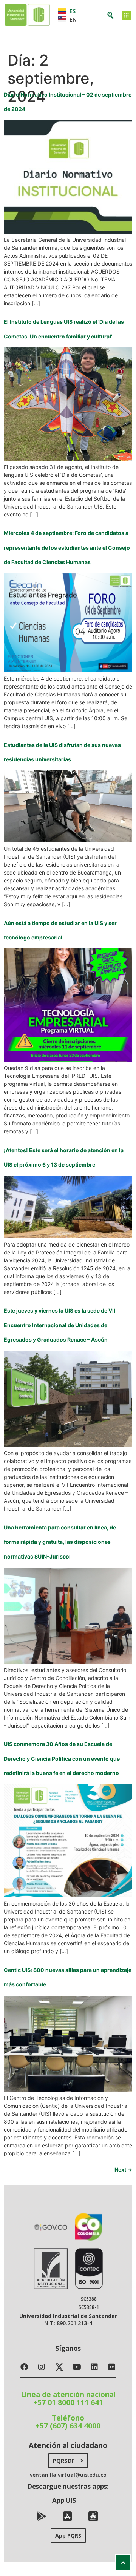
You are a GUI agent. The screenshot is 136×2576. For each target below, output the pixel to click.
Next (123, 2169)
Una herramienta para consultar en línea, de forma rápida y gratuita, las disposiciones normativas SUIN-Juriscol (60, 1542)
